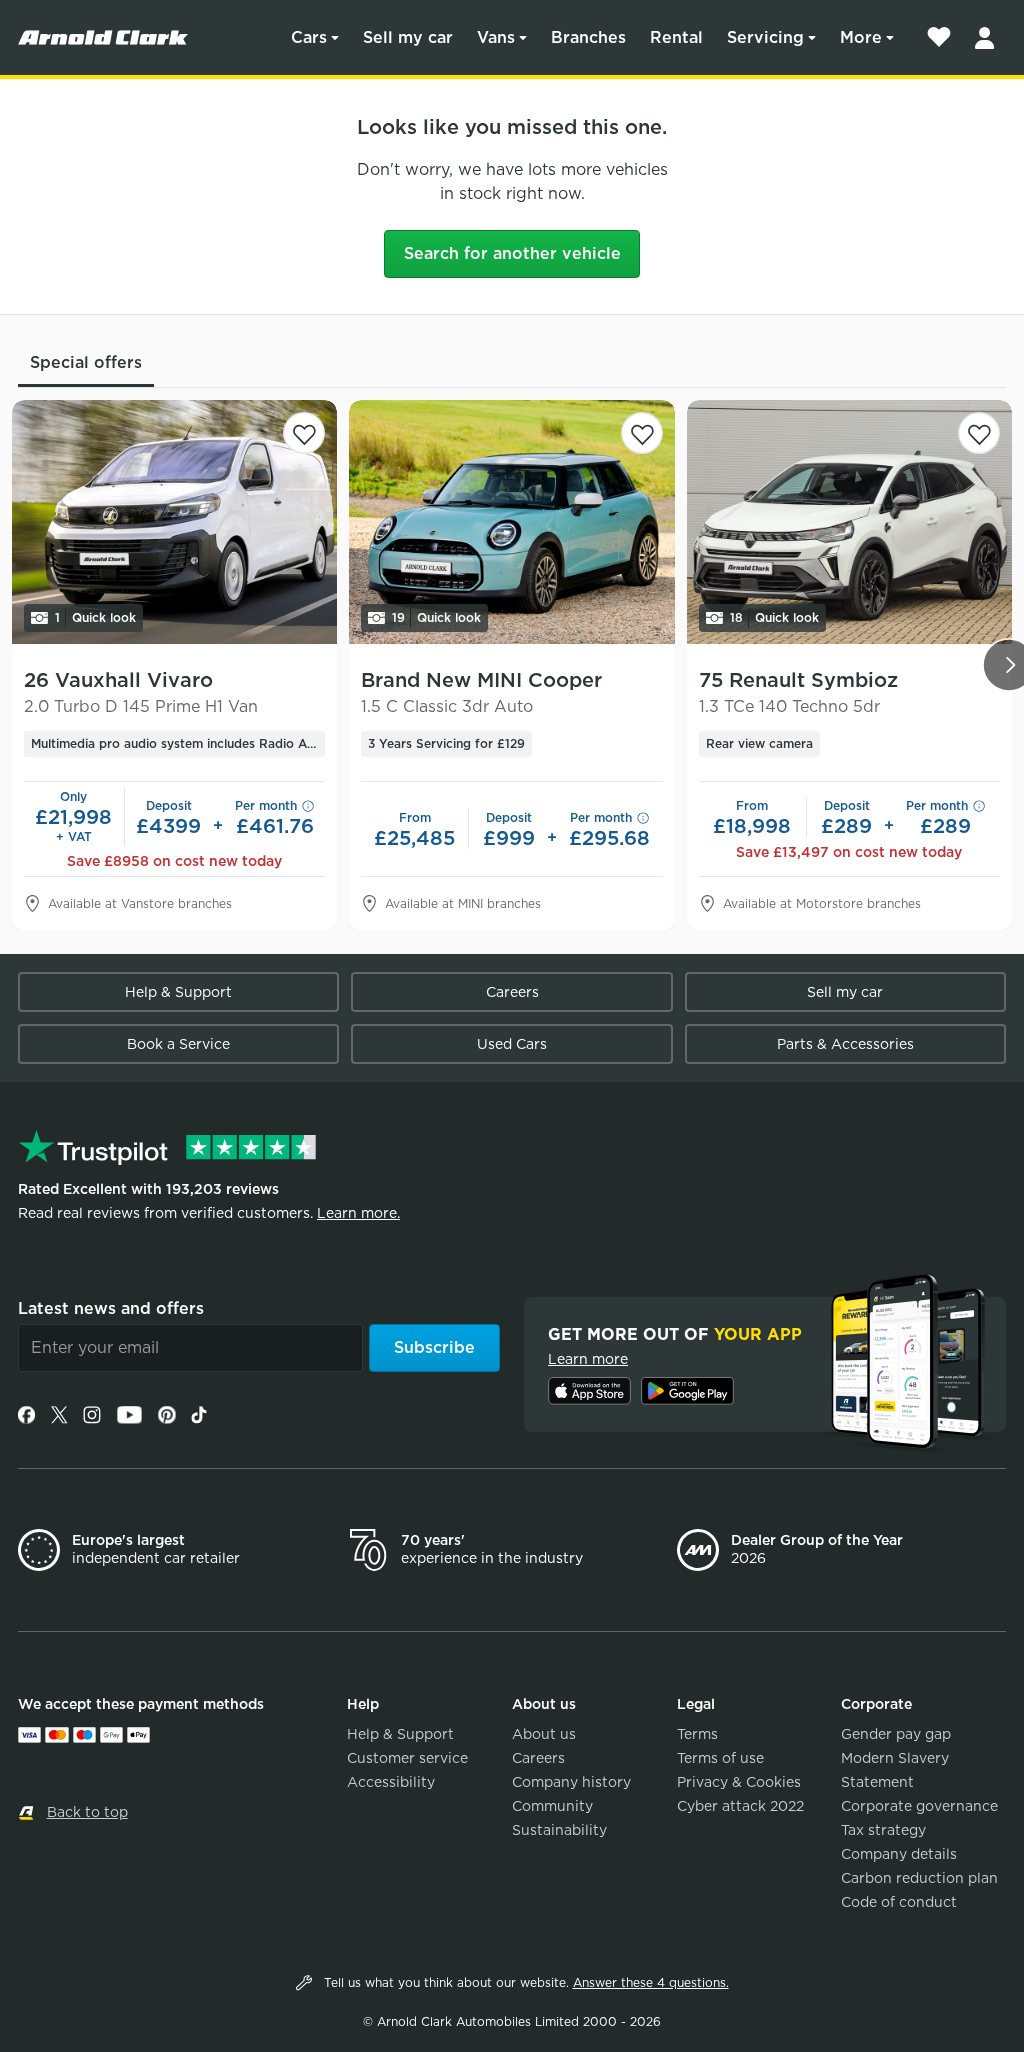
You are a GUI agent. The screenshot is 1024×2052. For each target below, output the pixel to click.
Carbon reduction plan (919, 1878)
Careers (512, 992)
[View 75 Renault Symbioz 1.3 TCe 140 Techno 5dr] (849, 522)
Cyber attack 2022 (740, 1806)
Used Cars (512, 1044)
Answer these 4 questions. (651, 1982)
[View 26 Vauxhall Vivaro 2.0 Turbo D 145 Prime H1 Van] (174, 522)
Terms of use (720, 1758)
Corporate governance (919, 1806)
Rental (676, 37)
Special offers (86, 362)
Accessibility (391, 1782)
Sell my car (408, 37)
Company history (571, 1782)
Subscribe (434, 1347)
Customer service (407, 1758)
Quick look (95, 617)
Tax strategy (883, 1830)
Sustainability (559, 1830)
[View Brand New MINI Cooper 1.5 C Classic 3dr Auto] (511, 522)
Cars (309, 37)
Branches (588, 37)
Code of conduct (899, 1902)
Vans (496, 37)
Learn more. (358, 1213)
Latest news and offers (111, 1308)
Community (552, 1806)
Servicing (765, 37)
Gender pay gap (896, 1734)
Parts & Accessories (845, 1044)
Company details (899, 1854)
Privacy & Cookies (739, 1782)
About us (544, 1734)
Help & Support (178, 992)
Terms (697, 1734)
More (861, 37)
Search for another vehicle (512, 253)
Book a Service (178, 1044)
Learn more (588, 1359)
